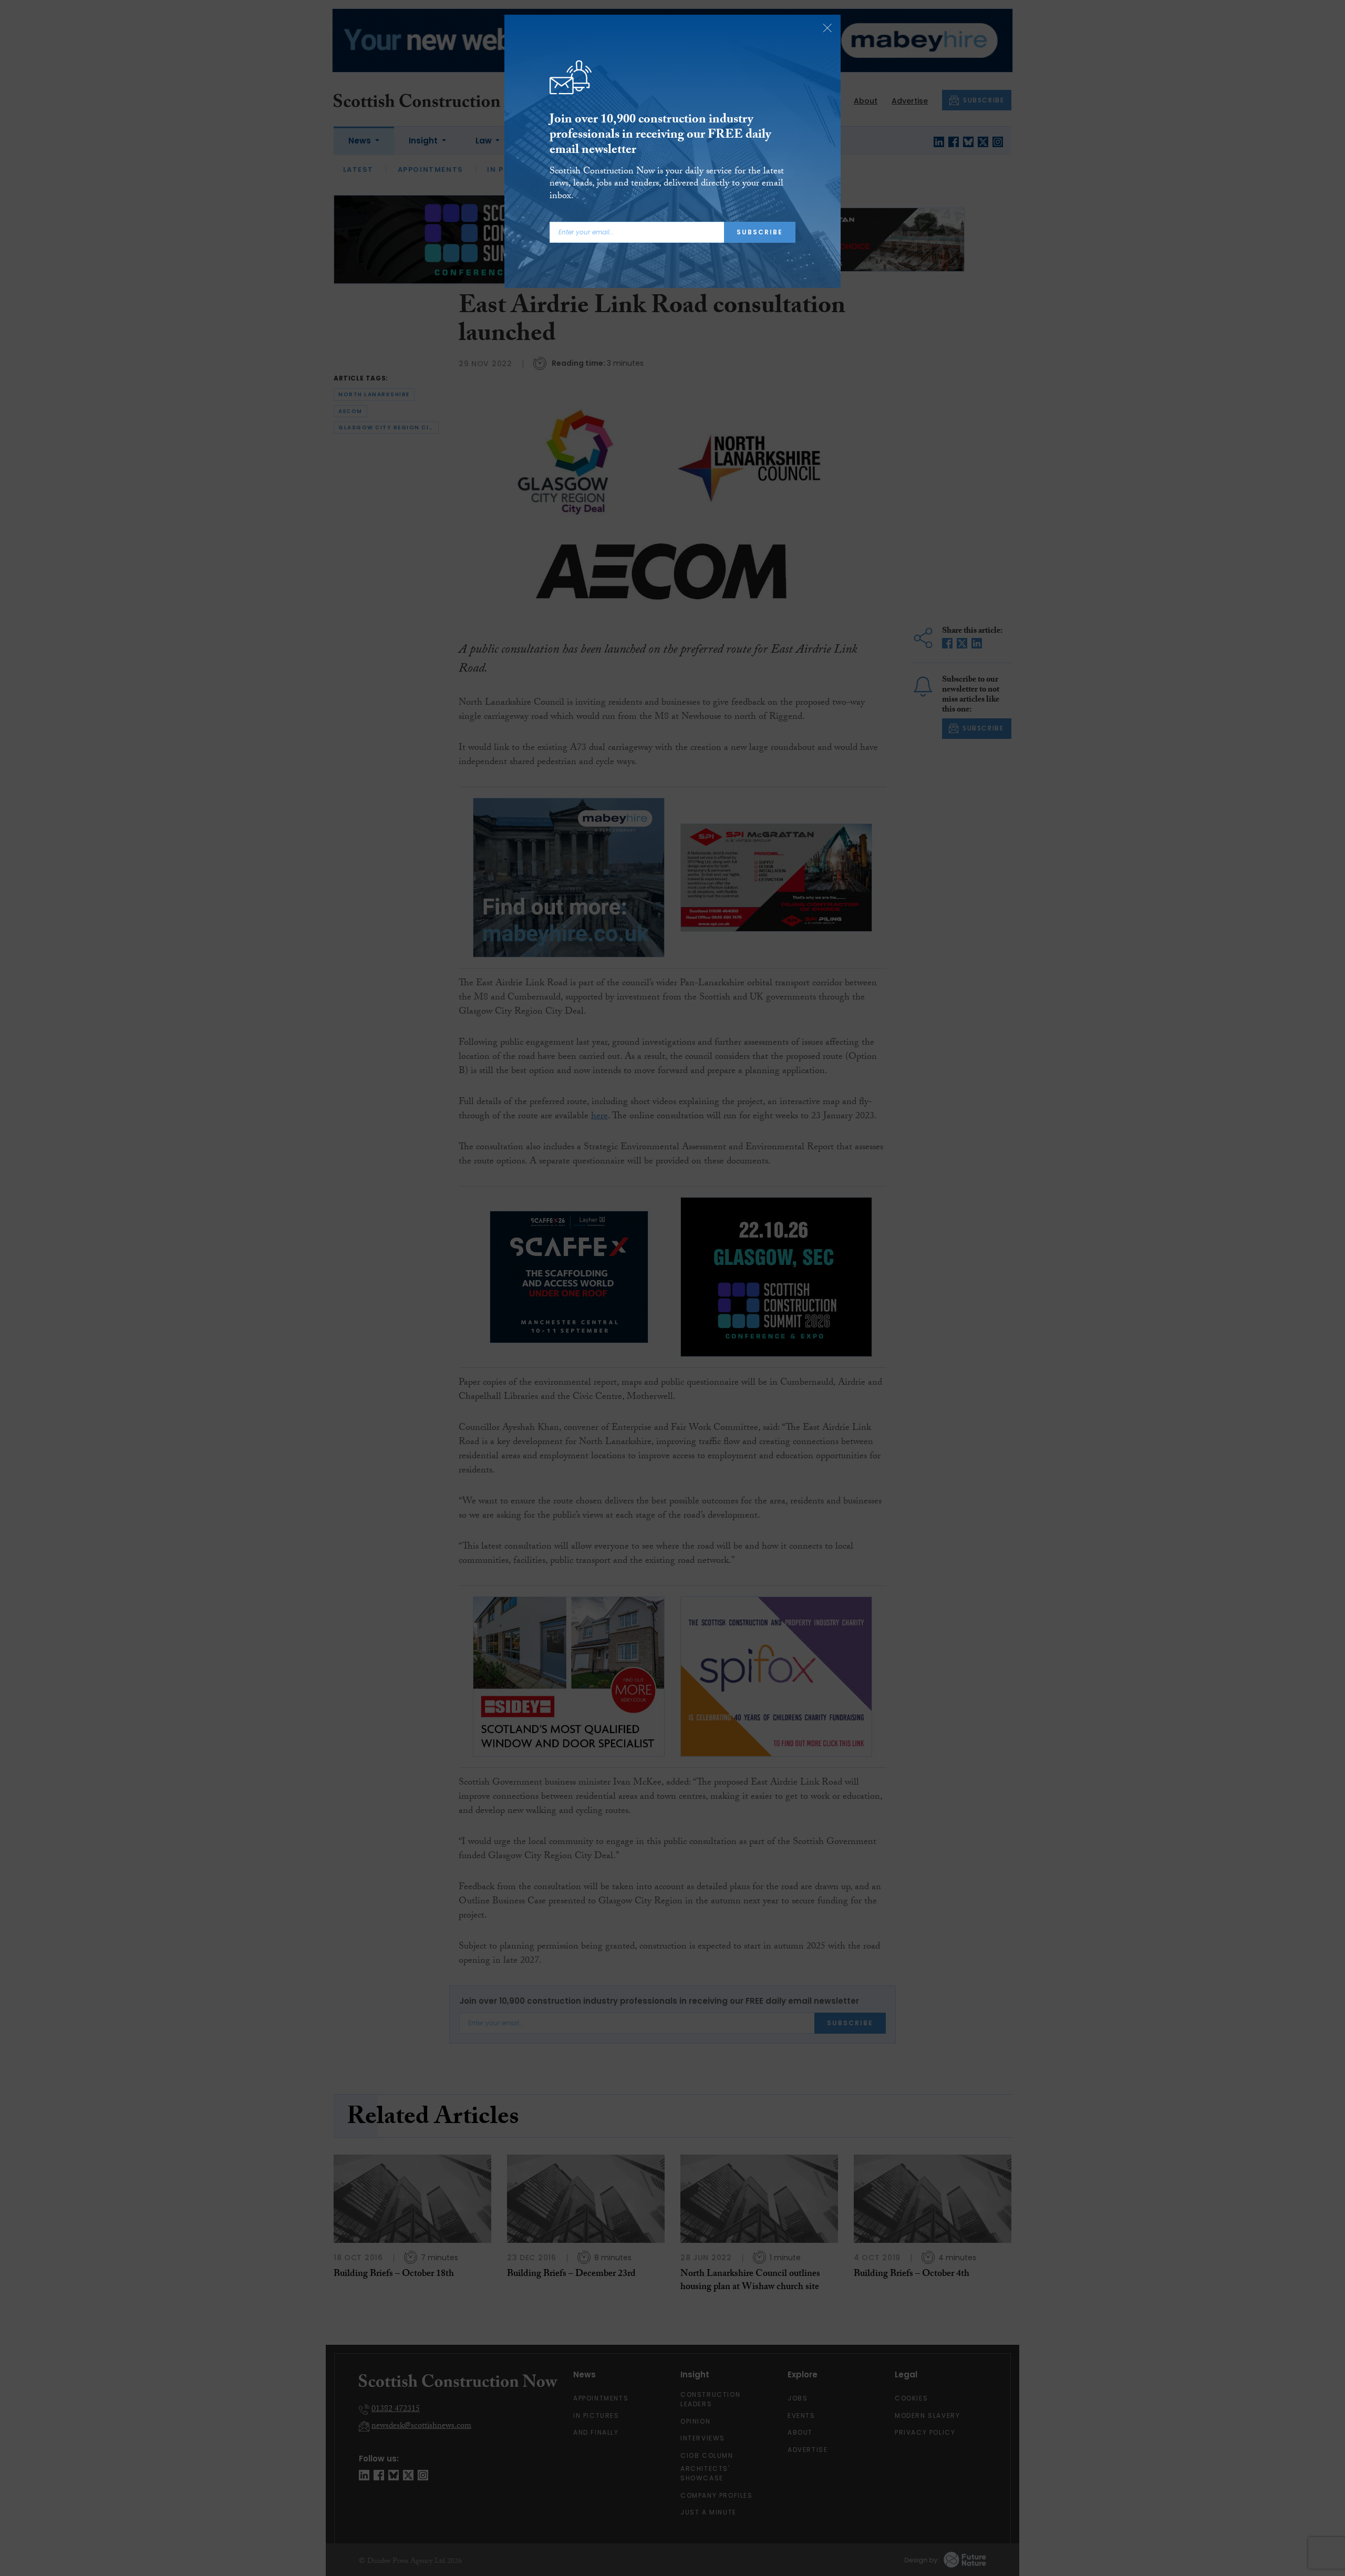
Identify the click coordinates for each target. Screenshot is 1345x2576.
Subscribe (760, 232)
